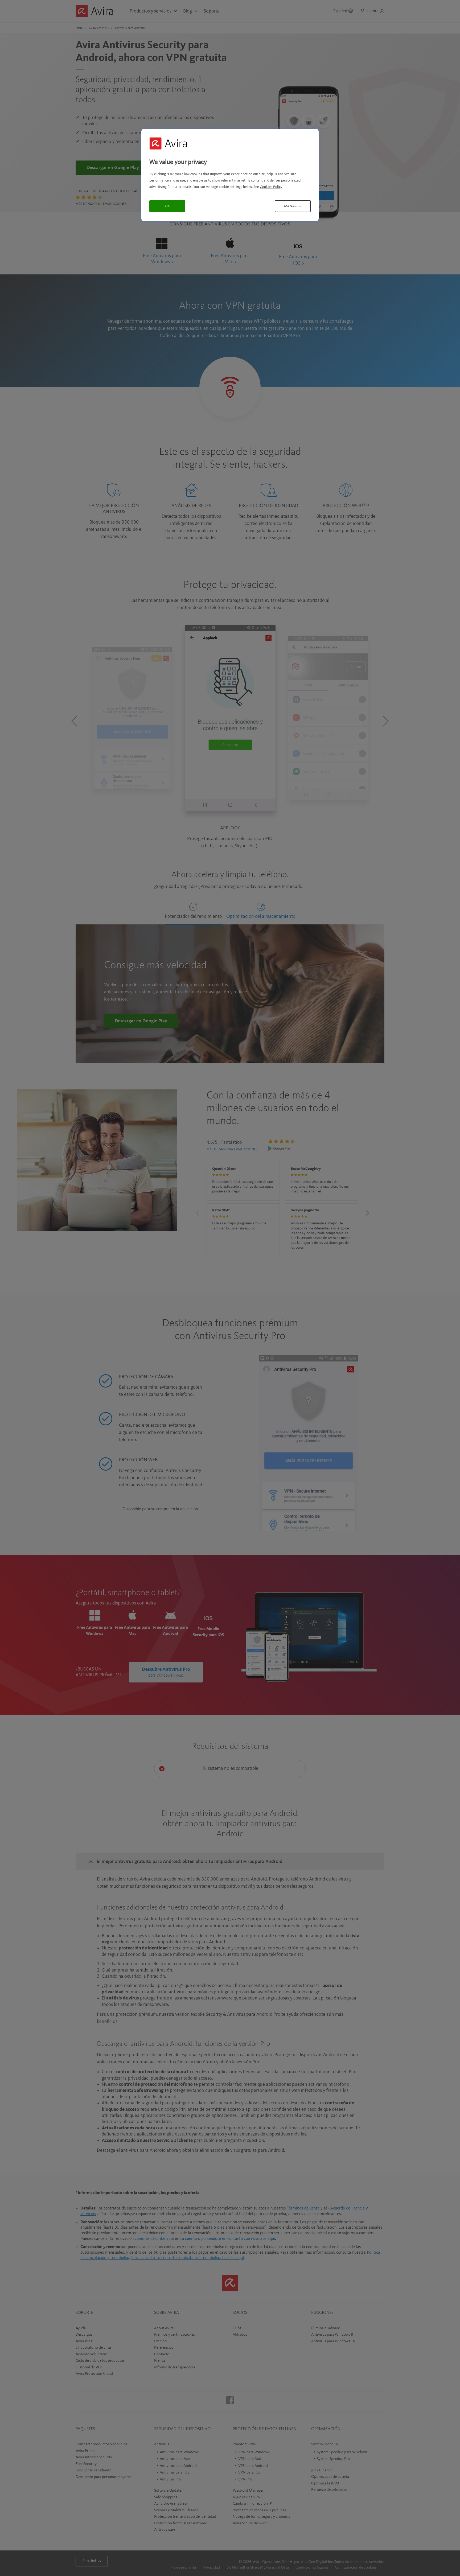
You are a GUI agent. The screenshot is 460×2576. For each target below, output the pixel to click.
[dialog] (230, 175)
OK (167, 206)
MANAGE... (293, 206)
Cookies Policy (271, 187)
